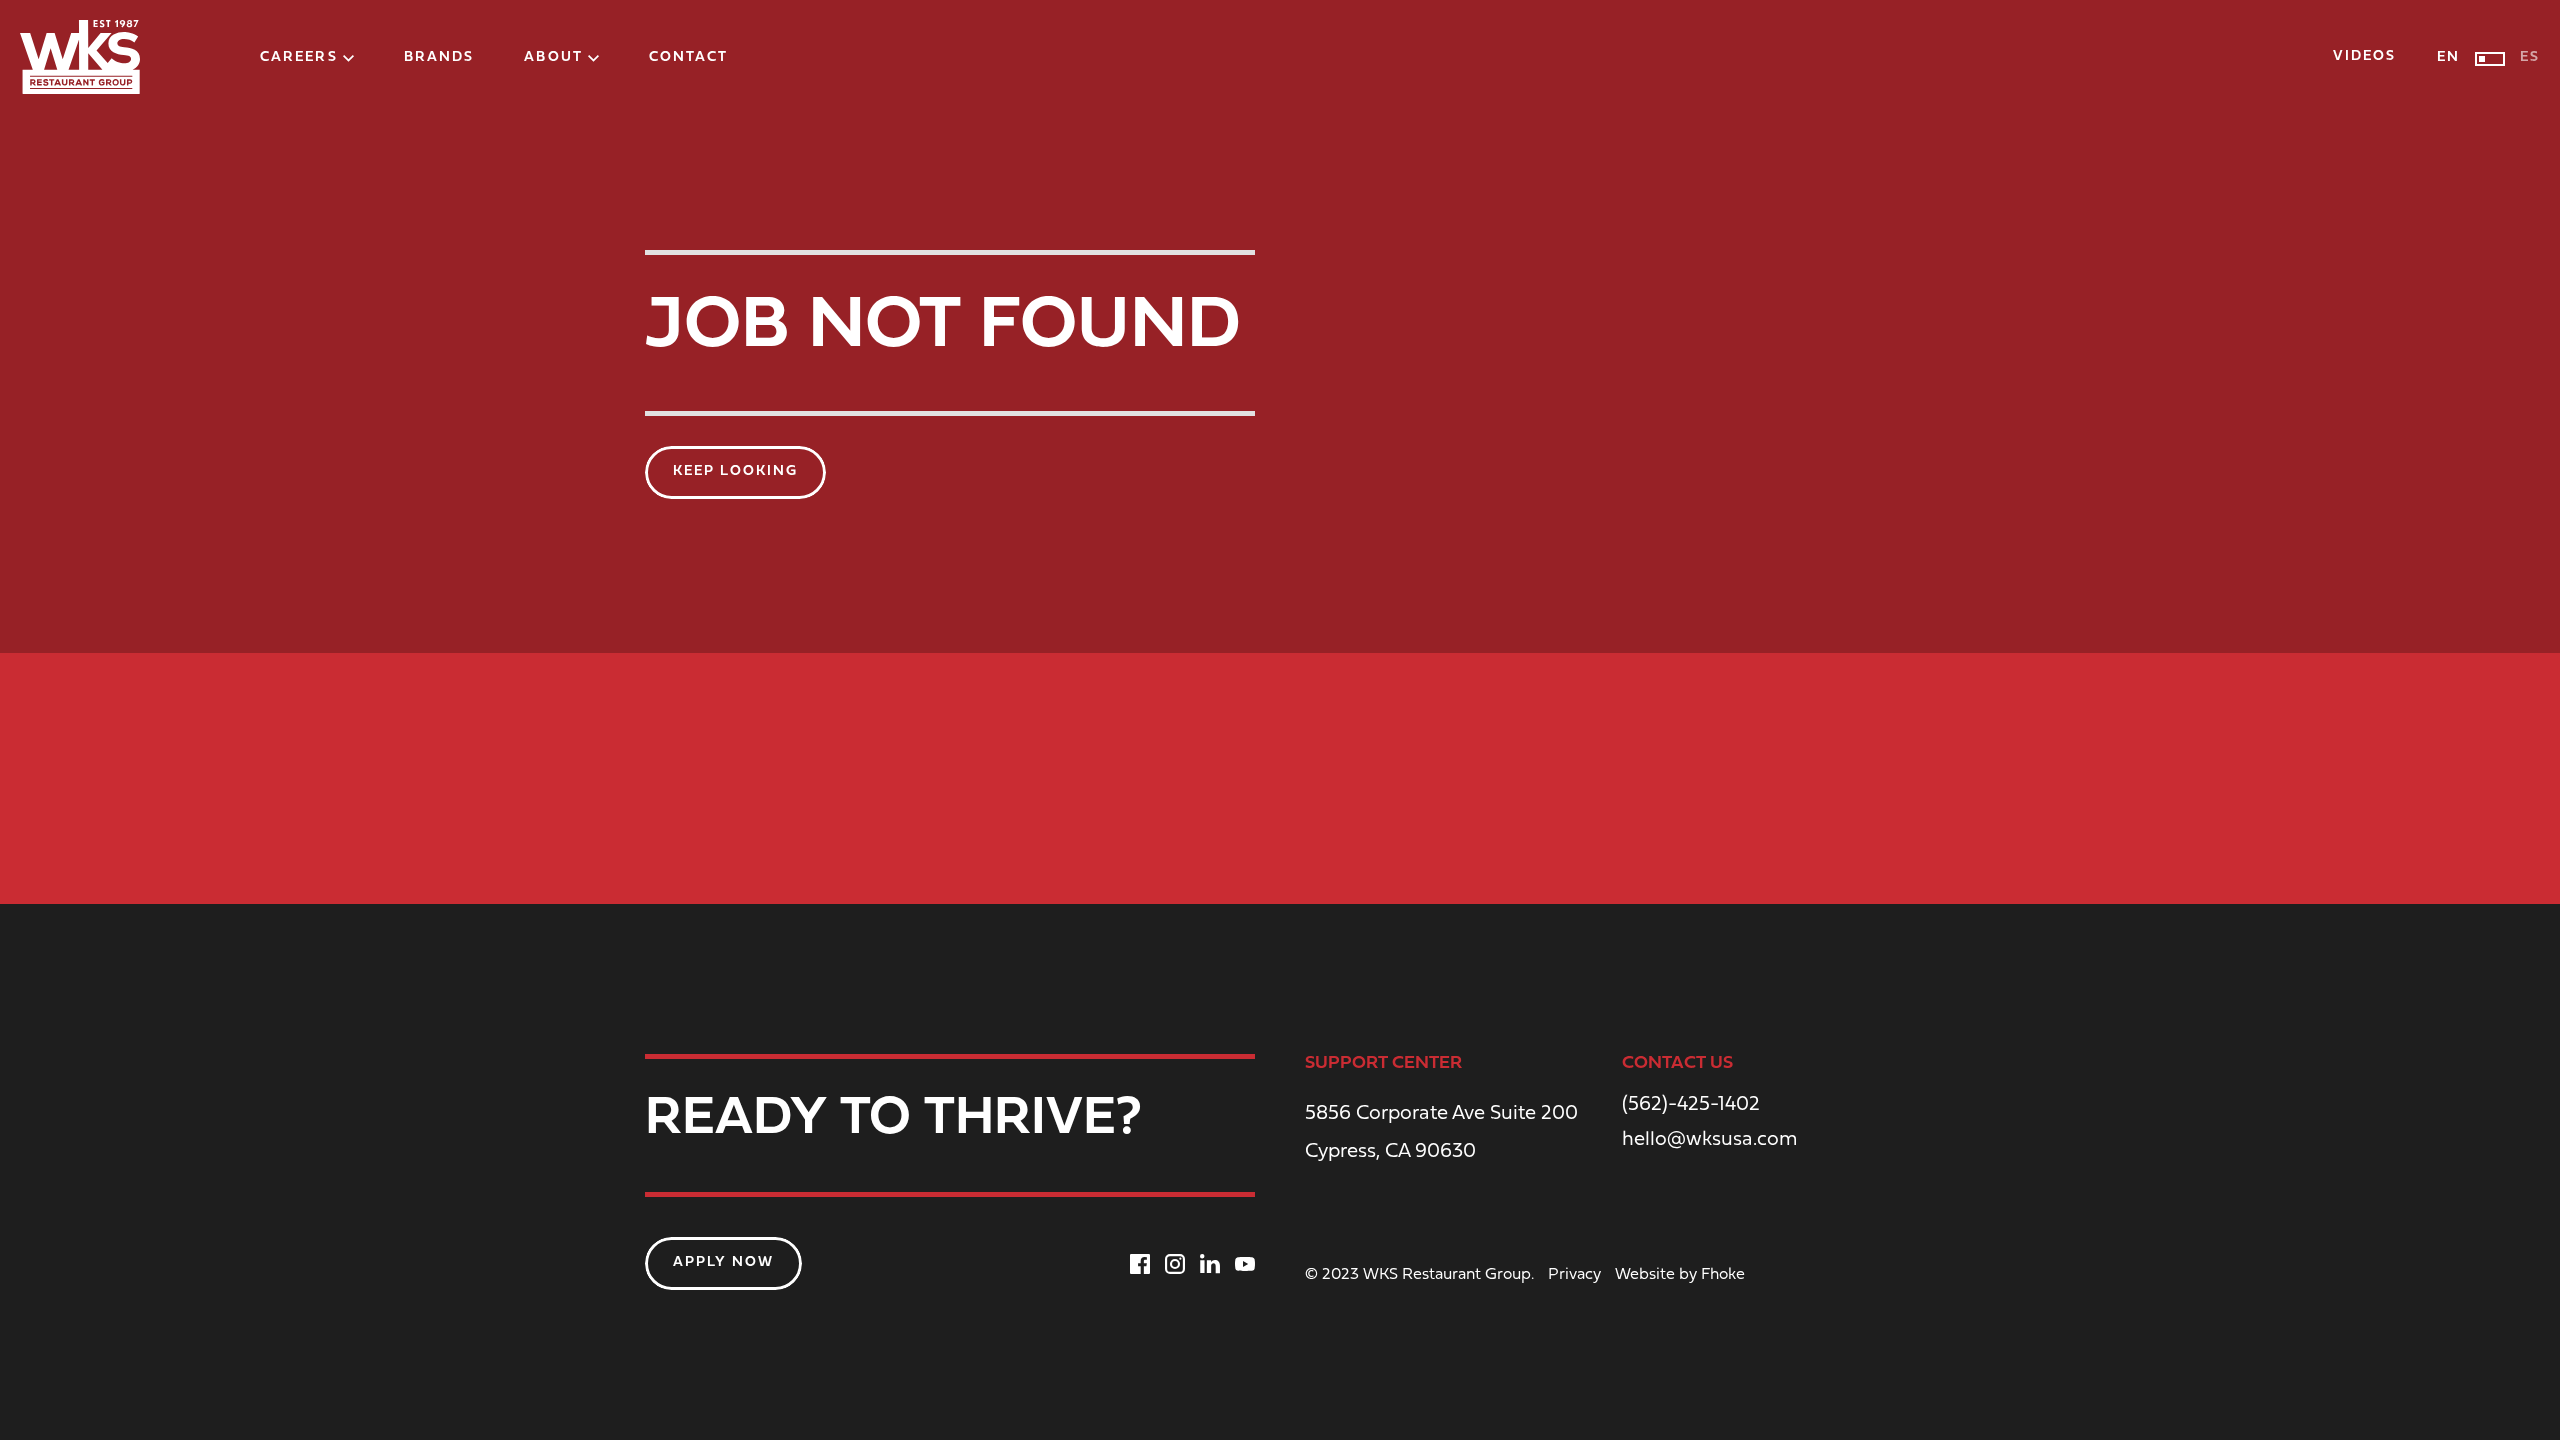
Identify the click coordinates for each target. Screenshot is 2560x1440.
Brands (439, 57)
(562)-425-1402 (1691, 1105)
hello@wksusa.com (1710, 1140)
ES (2530, 57)
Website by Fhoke (1680, 1275)
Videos (2365, 56)
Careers (299, 57)
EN (2448, 57)
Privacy (1574, 1275)
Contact (689, 57)
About (553, 57)
